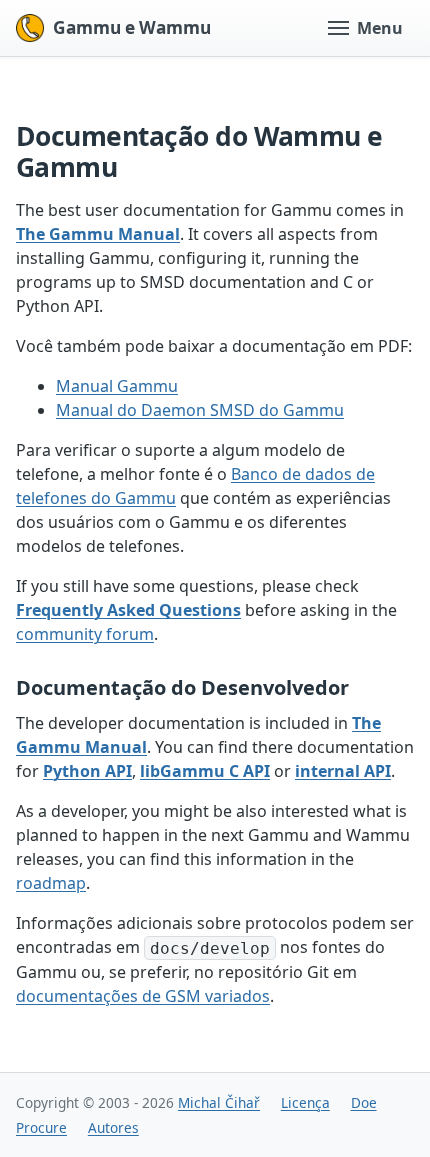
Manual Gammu (117, 386)
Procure (41, 1127)
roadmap (51, 883)
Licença (305, 1102)
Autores (113, 1127)
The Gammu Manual (98, 234)
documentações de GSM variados (143, 996)
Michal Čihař (219, 1102)
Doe (364, 1102)
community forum (85, 634)
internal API (343, 771)
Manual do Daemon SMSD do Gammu (200, 410)
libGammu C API (205, 771)
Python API (87, 771)
